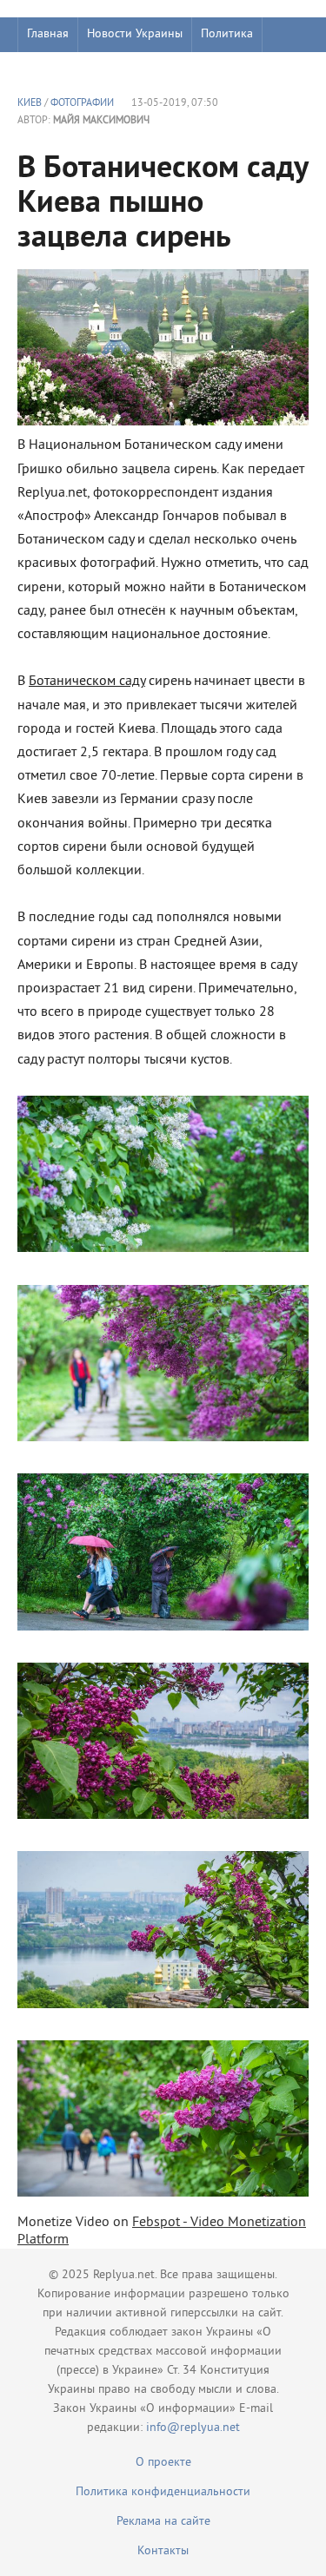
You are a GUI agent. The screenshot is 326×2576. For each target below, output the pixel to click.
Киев (30, 104)
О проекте (163, 2463)
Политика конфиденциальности (163, 2492)
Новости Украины (135, 34)
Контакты (163, 2551)
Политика (227, 34)
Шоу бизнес (58, 69)
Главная (48, 34)
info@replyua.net (193, 2428)
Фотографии (82, 104)
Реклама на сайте (163, 2522)
